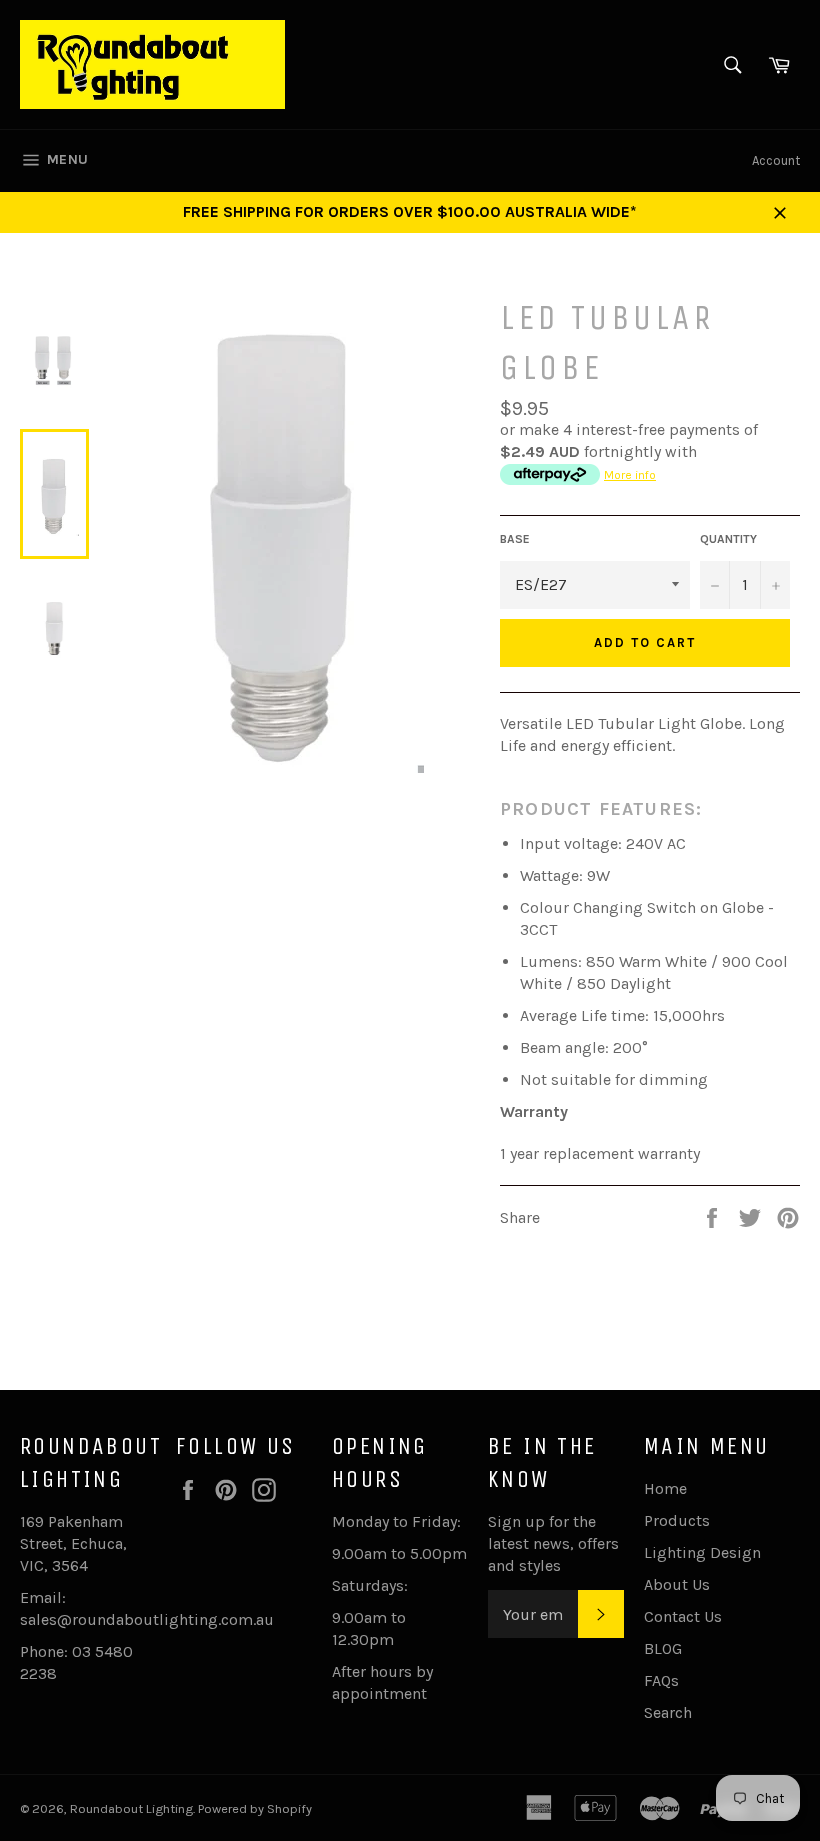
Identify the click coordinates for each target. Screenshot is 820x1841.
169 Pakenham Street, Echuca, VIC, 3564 (73, 1543)
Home (665, 1488)
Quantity (728, 539)
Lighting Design (702, 1552)
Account (776, 160)
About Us (677, 1584)
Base (515, 539)
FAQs (661, 1680)
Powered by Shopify (255, 1808)
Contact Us (683, 1616)
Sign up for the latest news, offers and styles (553, 1543)
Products (677, 1520)
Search (668, 1712)
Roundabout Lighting (131, 1808)
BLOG (663, 1648)
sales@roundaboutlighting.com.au (147, 1619)
